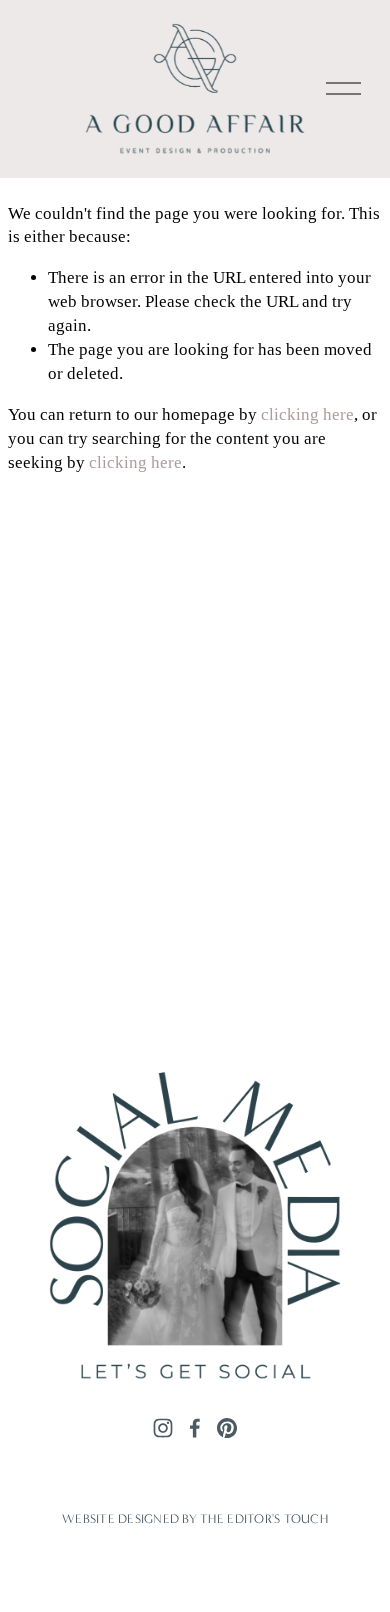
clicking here (307, 414)
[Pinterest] (227, 1427)
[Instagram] (163, 1427)
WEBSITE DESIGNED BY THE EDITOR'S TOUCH (195, 1518)
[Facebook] (195, 1427)
